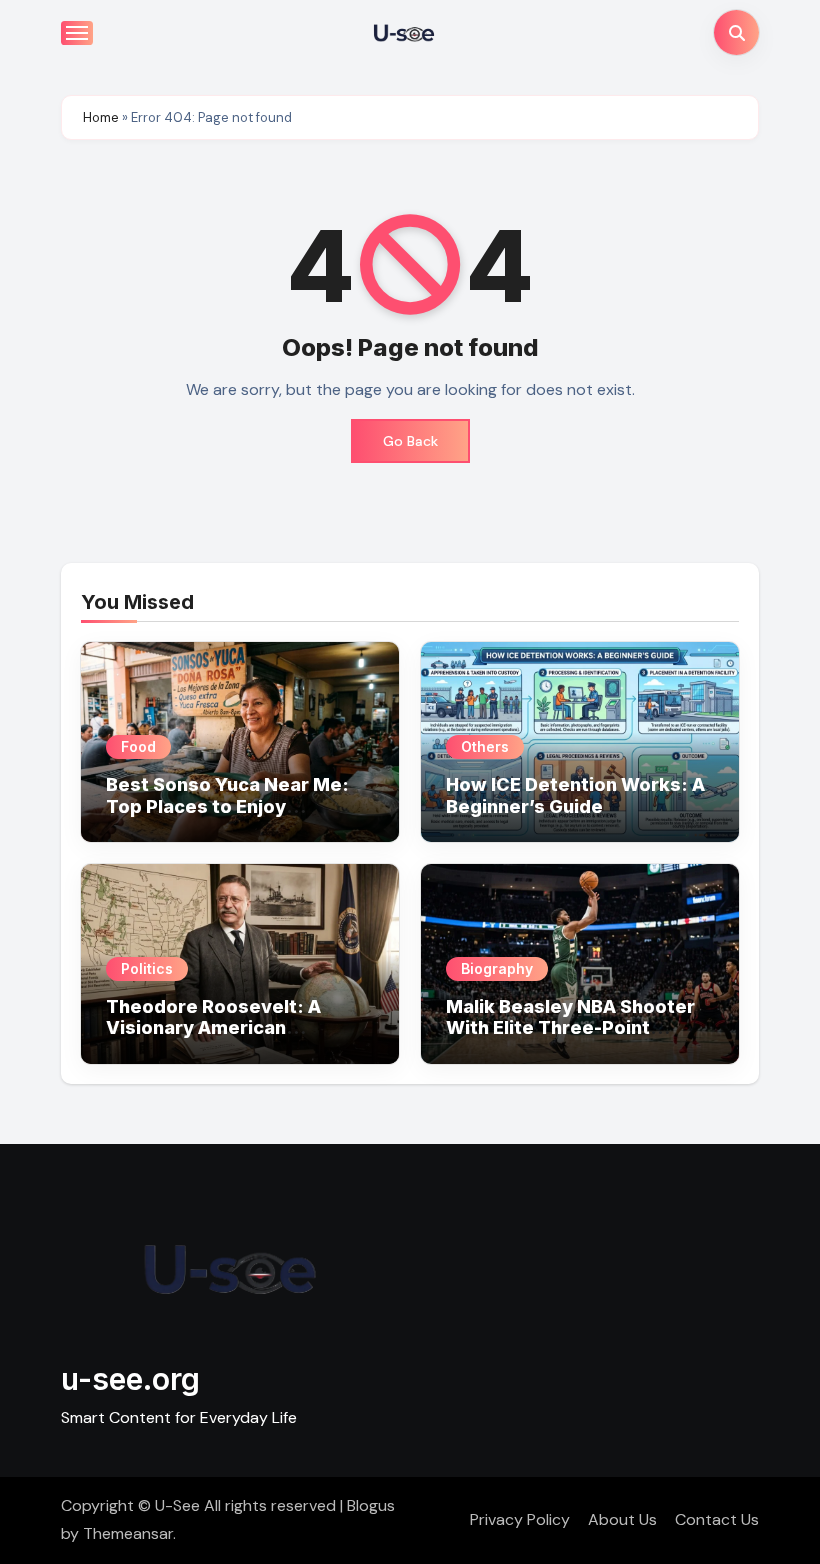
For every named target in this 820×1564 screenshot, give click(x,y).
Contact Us (717, 1519)
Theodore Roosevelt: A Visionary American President (213, 1028)
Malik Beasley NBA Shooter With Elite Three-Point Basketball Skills (570, 1028)
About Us (622, 1519)
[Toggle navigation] (77, 33)
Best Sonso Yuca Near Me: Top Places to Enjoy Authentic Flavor (227, 806)
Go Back (410, 441)
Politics (147, 968)
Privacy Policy (520, 1519)
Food (138, 746)
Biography (497, 968)
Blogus (371, 1505)
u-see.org (130, 1379)
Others (485, 746)
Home (101, 117)
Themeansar (128, 1533)
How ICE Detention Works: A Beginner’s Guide (575, 795)
